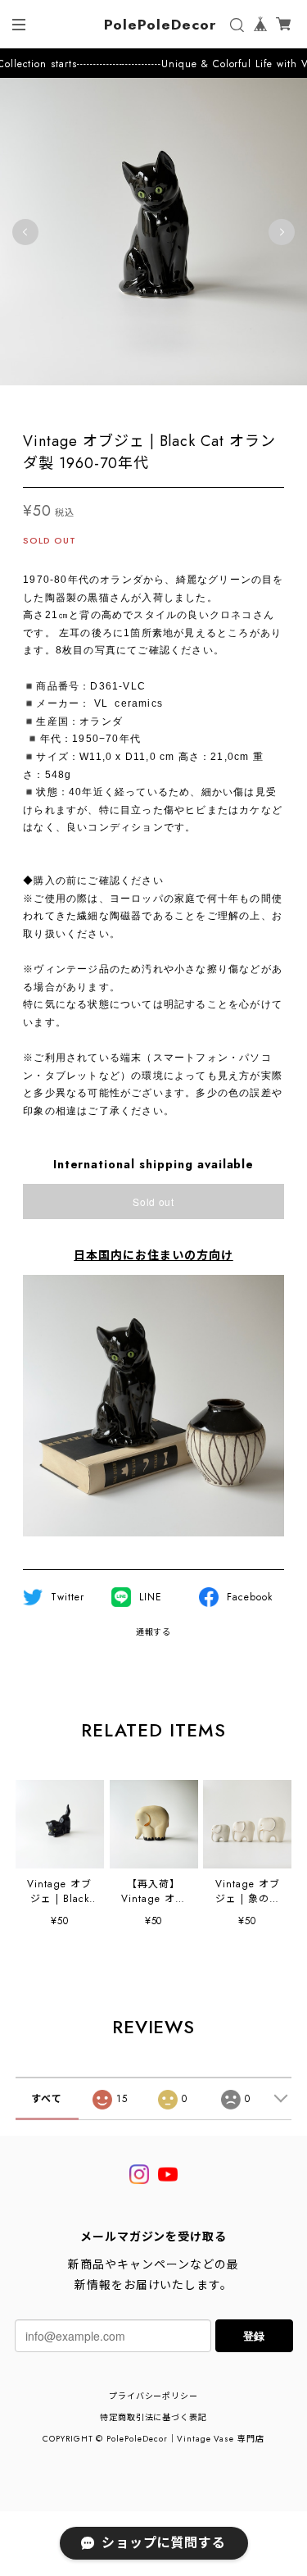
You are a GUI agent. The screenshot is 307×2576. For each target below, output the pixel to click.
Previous (25, 232)
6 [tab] (138, 402)
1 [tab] (56, 402)
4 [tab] (105, 402)
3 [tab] (88, 402)
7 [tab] (154, 402)
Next (282, 232)
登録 (254, 2335)
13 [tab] (252, 402)
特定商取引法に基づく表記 (154, 2417)
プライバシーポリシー (154, 2396)
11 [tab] (219, 402)
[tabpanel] (153, 232)
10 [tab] (203, 402)
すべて (47, 2099)
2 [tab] (72, 402)
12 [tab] (236, 402)
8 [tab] (170, 402)
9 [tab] (187, 402)
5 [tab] (121, 402)
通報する (154, 1632)
